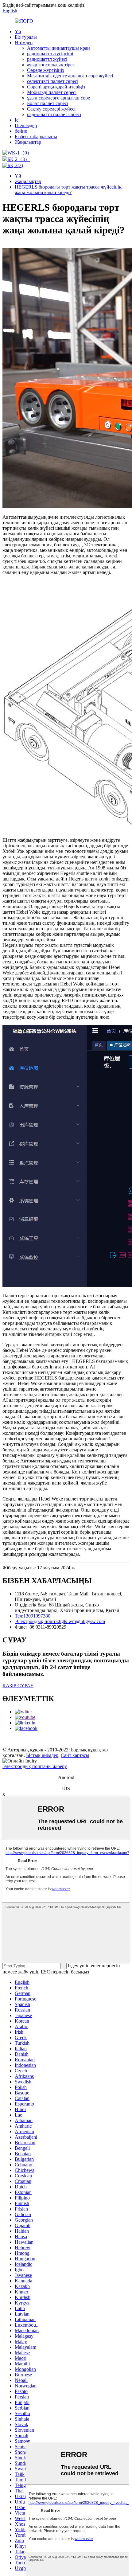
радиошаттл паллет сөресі (54, 114)
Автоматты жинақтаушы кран (58, 48)
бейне (21, 131)
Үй (18, 31)
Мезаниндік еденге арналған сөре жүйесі (70, 76)
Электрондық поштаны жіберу (35, 1766)
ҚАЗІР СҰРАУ (18, 1686)
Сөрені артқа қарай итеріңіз (56, 87)
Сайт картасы (75, 1755)
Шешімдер (26, 125)
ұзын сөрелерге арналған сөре (58, 98)
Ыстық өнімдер (42, 1755)
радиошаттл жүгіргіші (50, 54)
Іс (17, 120)
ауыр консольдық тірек (51, 65)
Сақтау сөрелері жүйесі (51, 109)
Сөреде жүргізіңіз (45, 70)
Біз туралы (26, 37)
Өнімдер (24, 43)
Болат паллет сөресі (48, 103)
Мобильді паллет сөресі (52, 92)
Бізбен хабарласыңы (36, 137)
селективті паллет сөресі (53, 81)
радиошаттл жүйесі (47, 59)
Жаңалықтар (28, 142)
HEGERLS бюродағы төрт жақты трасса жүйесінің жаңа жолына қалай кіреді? (68, 190)
